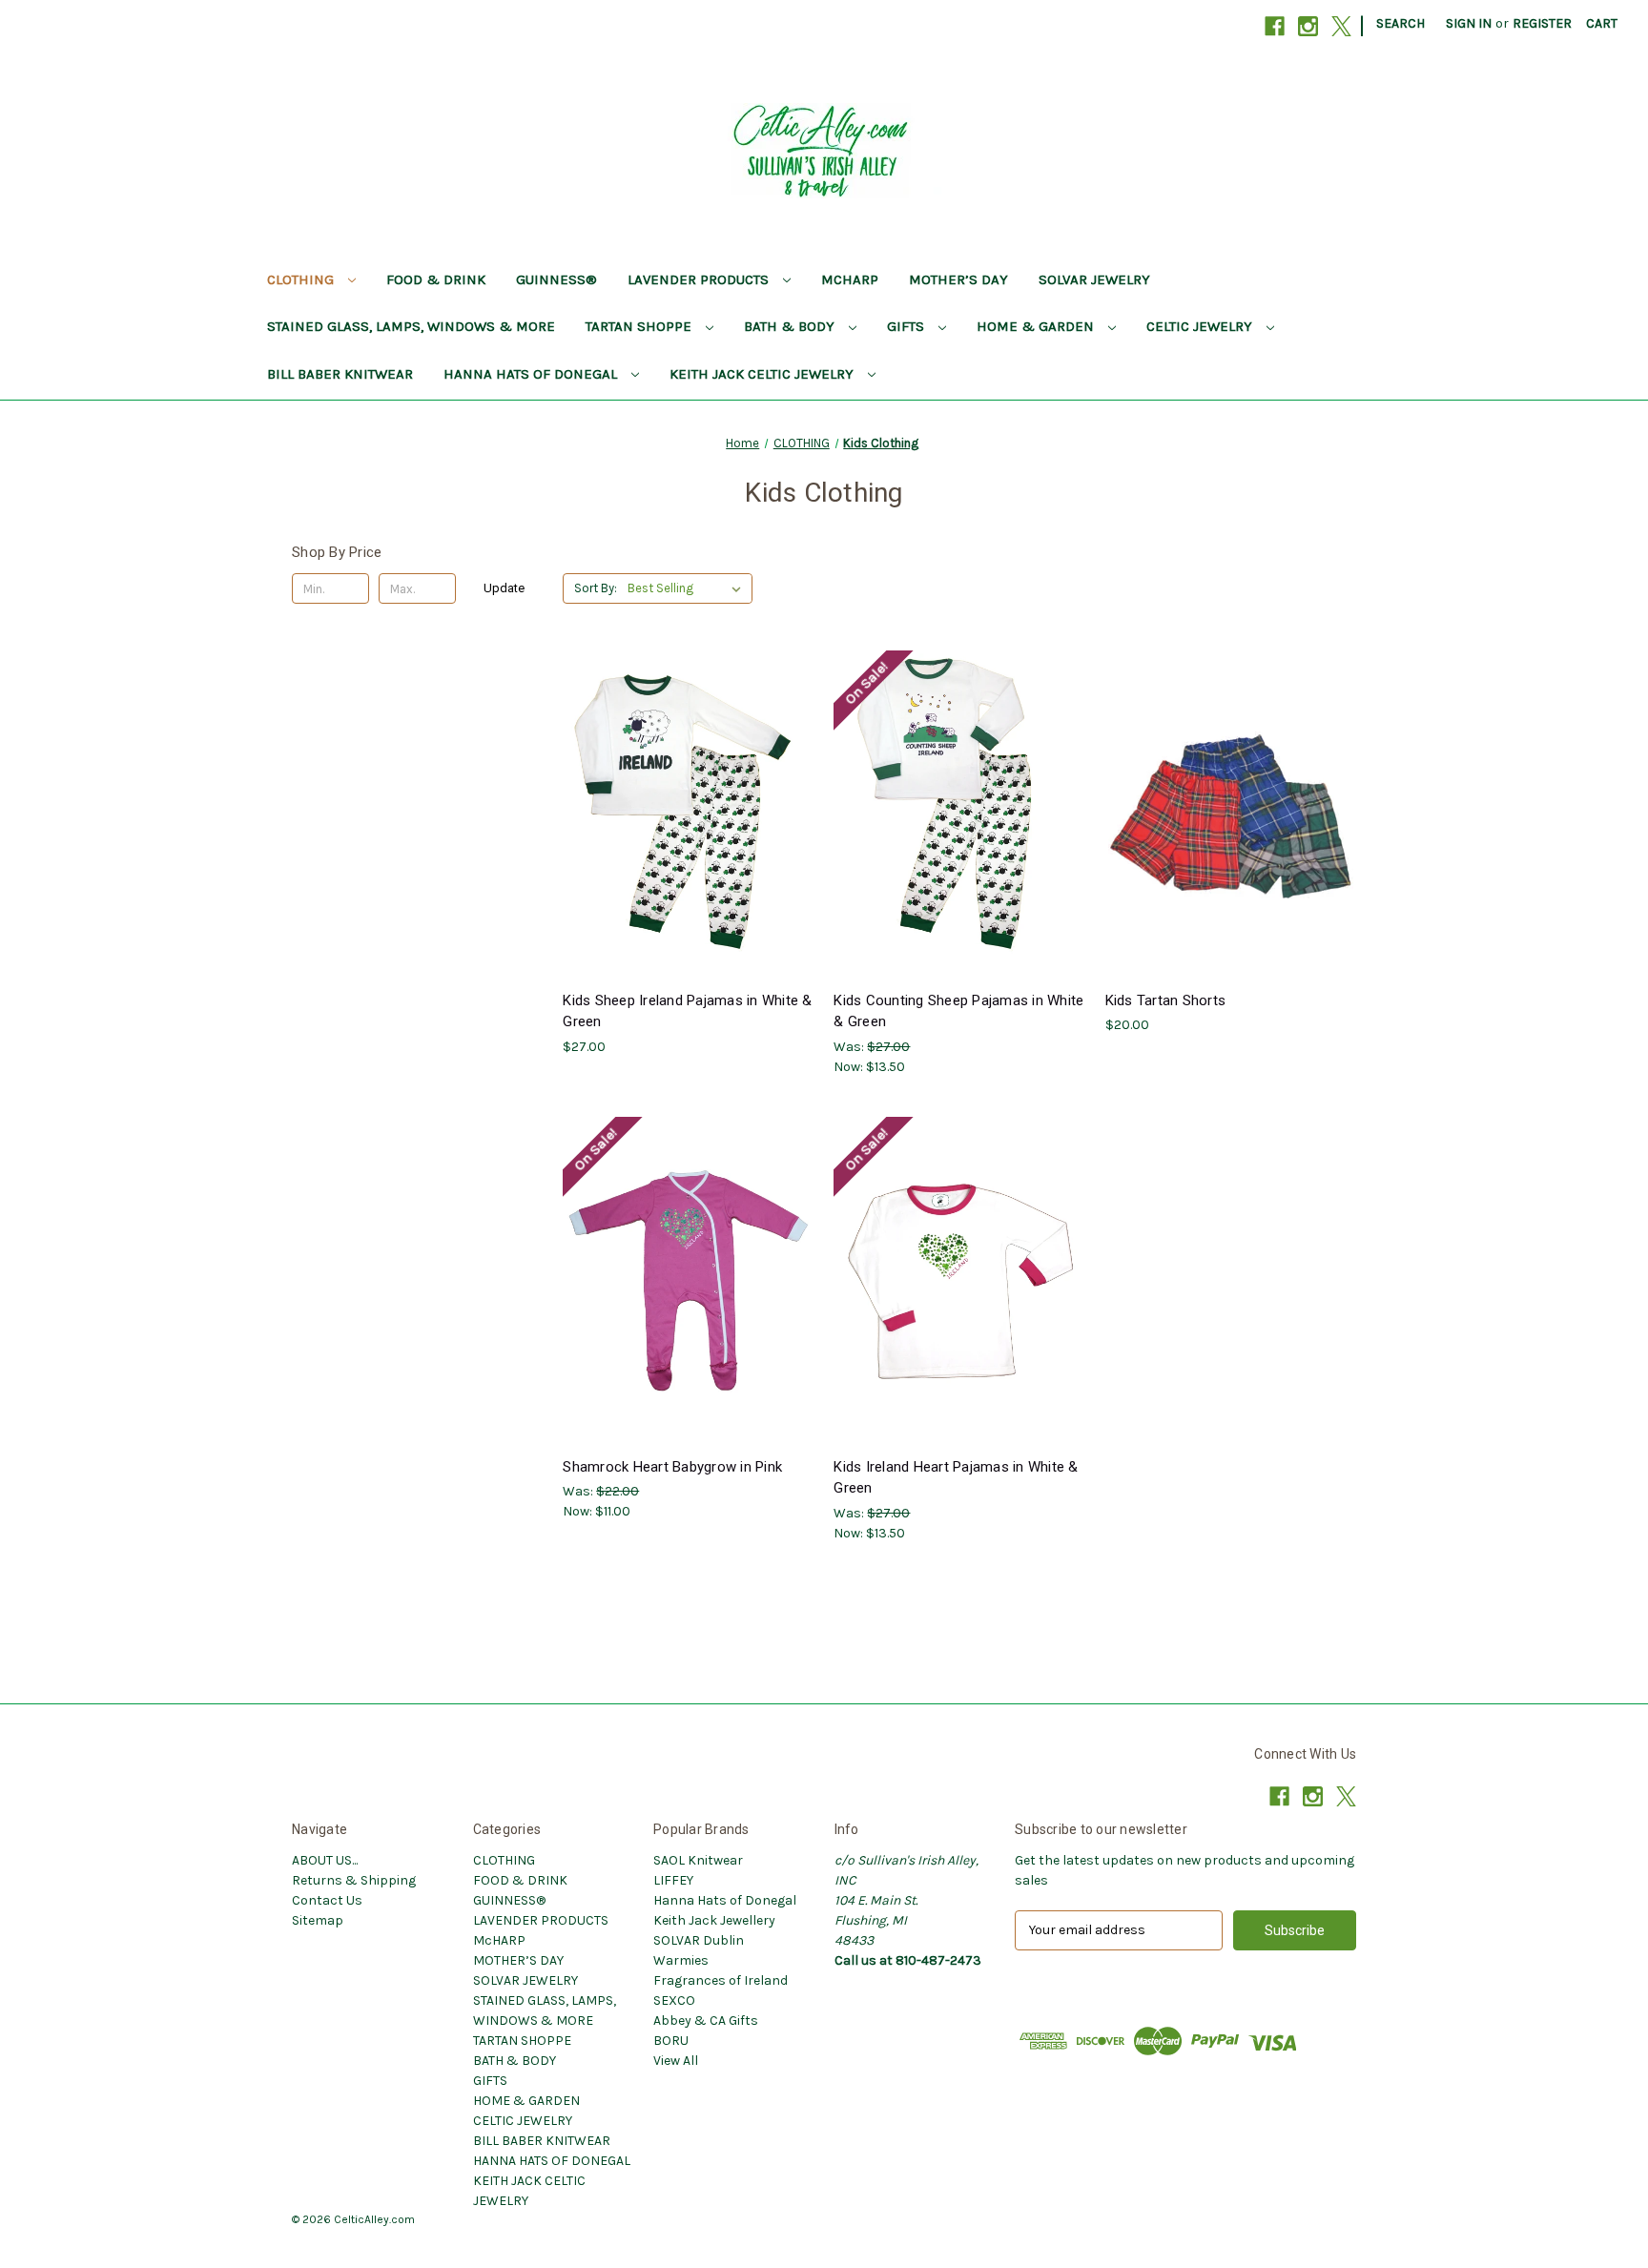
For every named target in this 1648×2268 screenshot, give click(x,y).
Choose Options (689, 848)
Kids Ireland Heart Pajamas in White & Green (956, 1478)
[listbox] (688, 588)
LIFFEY (673, 1880)
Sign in (1469, 23)
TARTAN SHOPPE (640, 326)
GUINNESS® (556, 279)
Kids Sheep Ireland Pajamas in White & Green (687, 1011)
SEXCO (674, 2000)
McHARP (850, 279)
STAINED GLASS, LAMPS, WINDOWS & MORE (411, 326)
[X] (1341, 26)
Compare (682, 815)
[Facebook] (1275, 26)
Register (1542, 23)
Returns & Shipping (354, 1880)
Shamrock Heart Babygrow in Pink (672, 1467)
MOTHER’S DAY (958, 279)
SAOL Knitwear (698, 1860)
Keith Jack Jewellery (714, 1920)
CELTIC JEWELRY (1201, 326)
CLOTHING (302, 279)
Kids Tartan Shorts (1166, 1000)
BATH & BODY (791, 326)
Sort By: (596, 588)
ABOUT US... (325, 1860)
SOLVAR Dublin (699, 1940)
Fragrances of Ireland (721, 1980)
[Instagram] (1308, 26)
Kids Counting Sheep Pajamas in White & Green (958, 1011)
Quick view (673, 780)
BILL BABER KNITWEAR (340, 374)
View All (676, 2061)
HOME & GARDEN (1037, 326)
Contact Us (327, 1900)
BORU (671, 2041)
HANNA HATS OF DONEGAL (532, 374)
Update (504, 588)
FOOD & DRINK (436, 279)
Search (1401, 23)
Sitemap (318, 1920)
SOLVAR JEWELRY (1094, 279)
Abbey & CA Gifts (706, 2021)
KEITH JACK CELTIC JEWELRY (763, 374)
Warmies (681, 1960)
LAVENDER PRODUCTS (700, 279)
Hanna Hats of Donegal (725, 1900)
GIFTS (907, 326)
